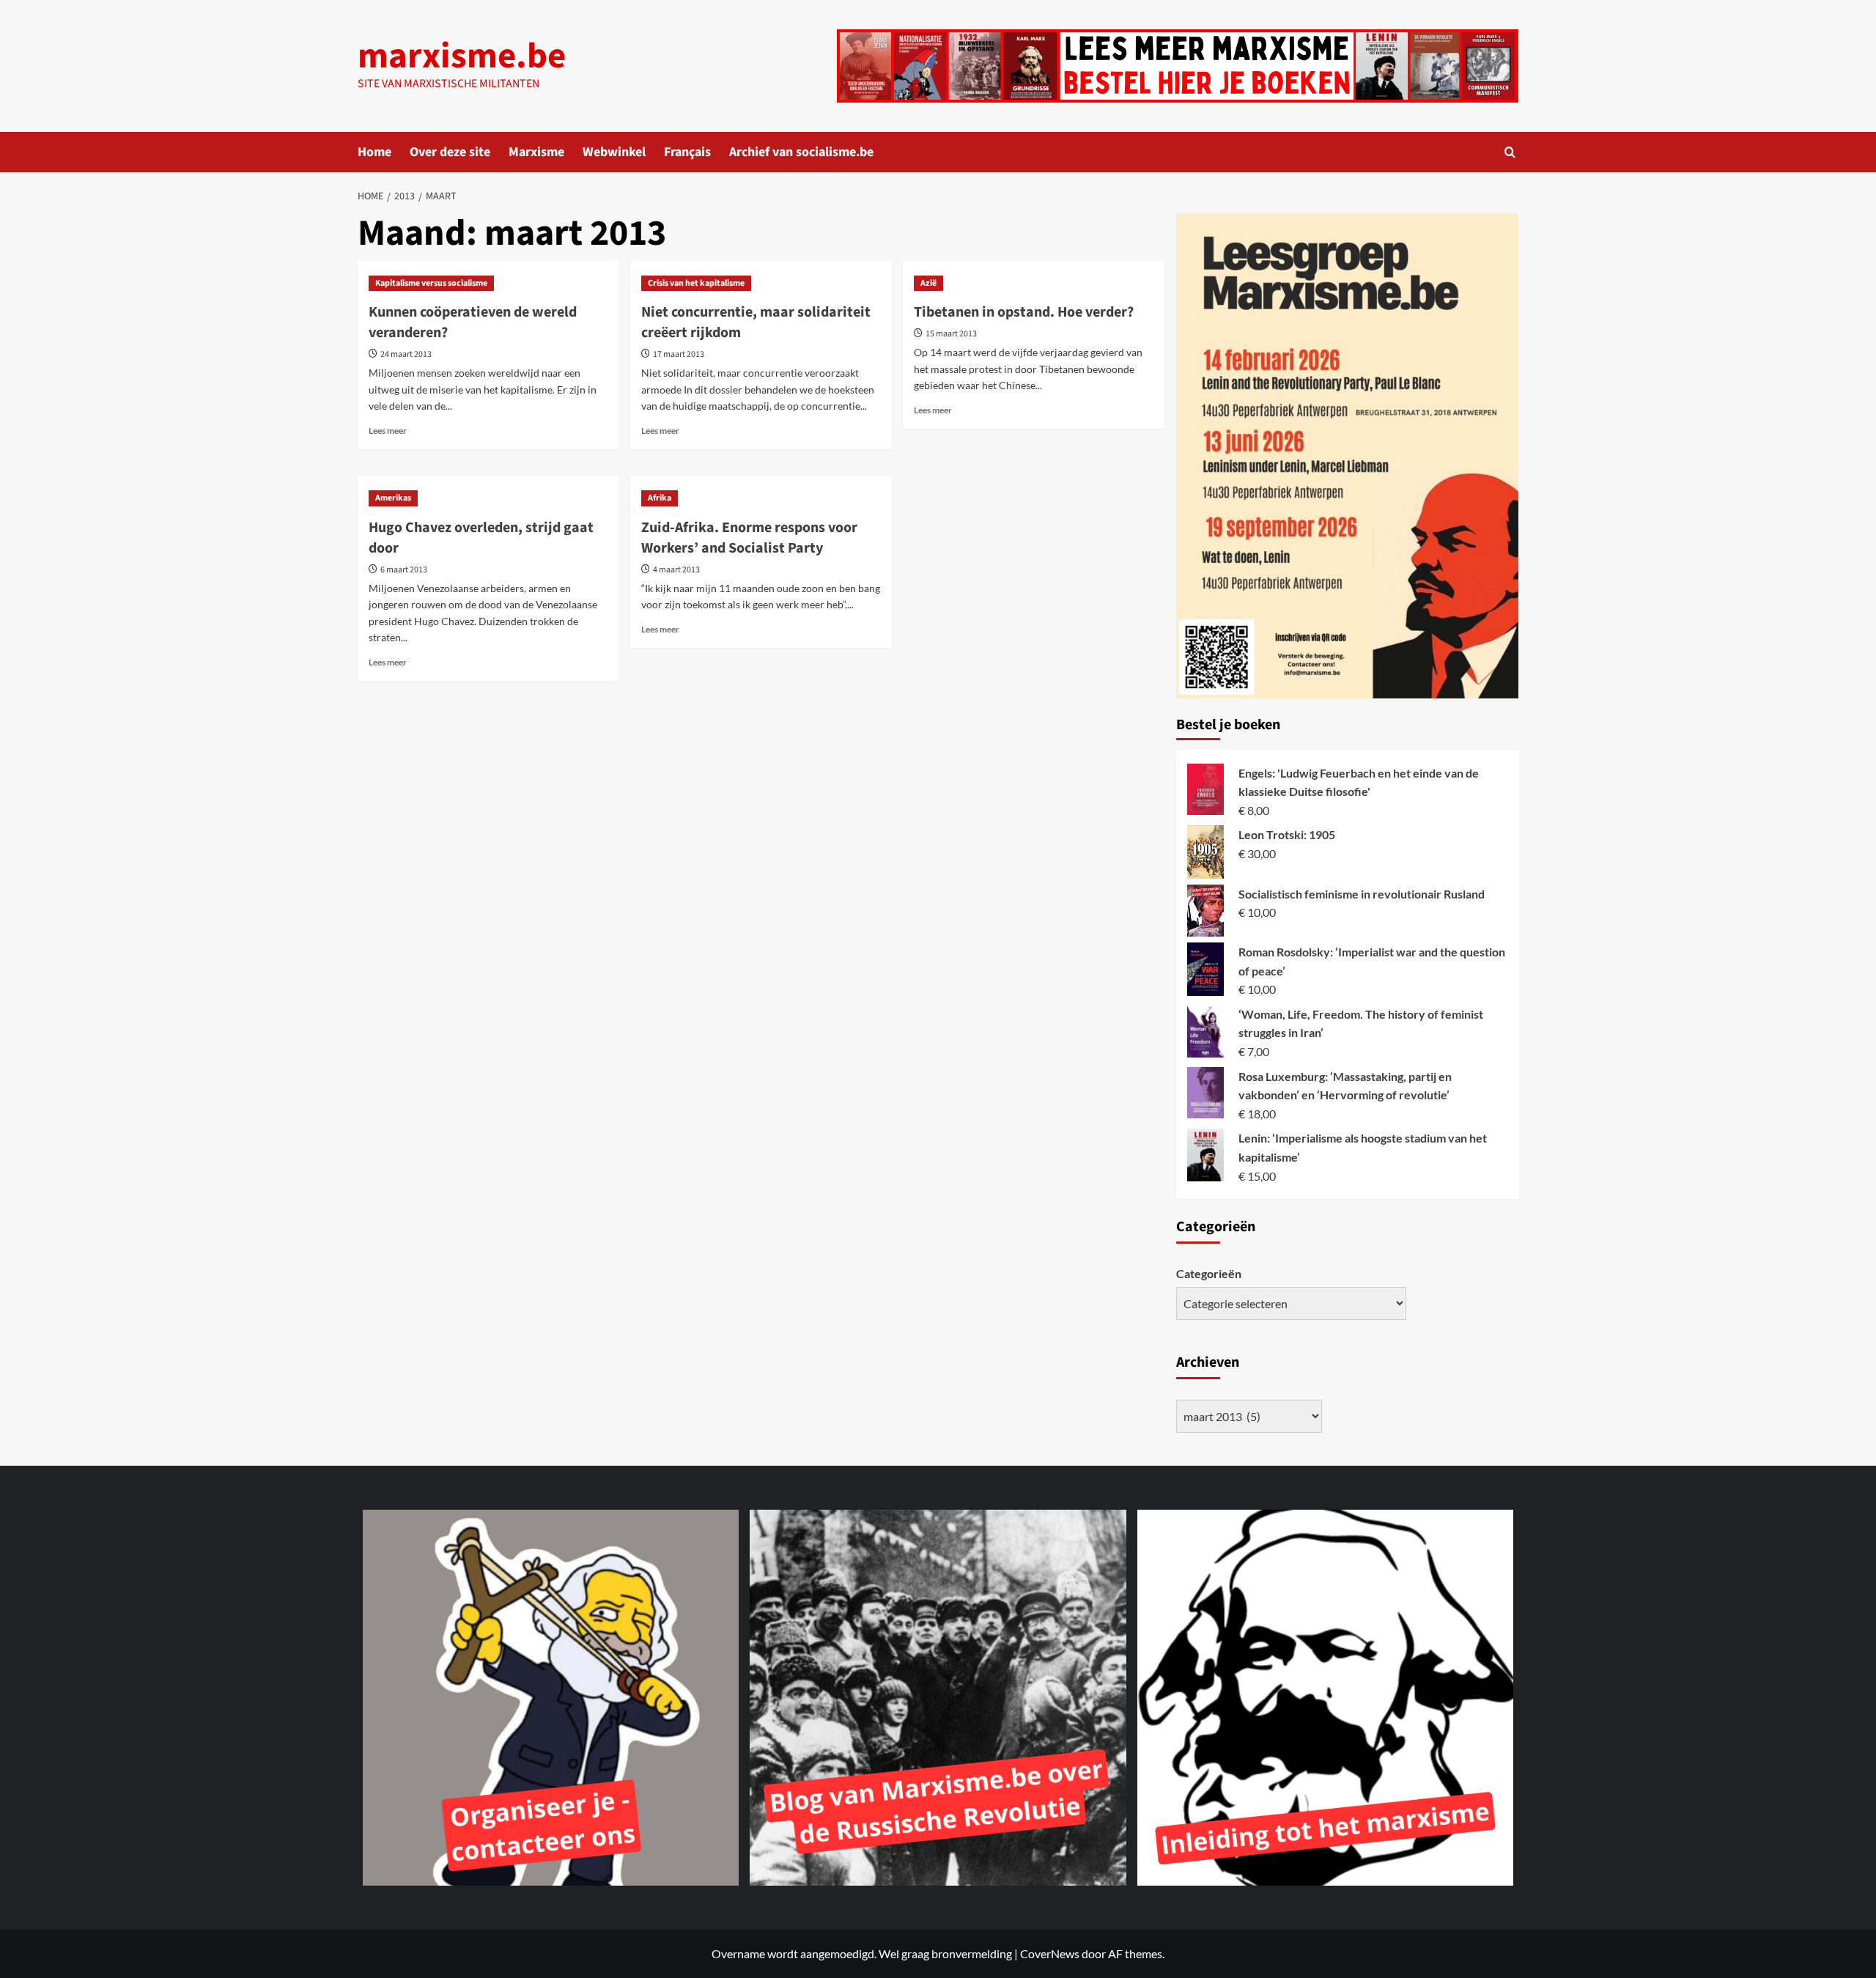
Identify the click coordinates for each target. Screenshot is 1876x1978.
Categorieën (1209, 1273)
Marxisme (536, 152)
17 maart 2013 (679, 354)
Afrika (660, 498)
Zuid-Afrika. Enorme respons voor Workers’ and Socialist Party (749, 538)
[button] (1510, 152)
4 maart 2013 (676, 570)
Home (374, 152)
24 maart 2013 (406, 354)
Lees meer (388, 431)
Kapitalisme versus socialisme (431, 283)
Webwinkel (614, 152)
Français (687, 152)
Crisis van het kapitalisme (696, 283)
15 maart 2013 (951, 334)
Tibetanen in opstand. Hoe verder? (1024, 312)
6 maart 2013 (404, 570)
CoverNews (1050, 1953)
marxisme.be (462, 56)
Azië (928, 283)
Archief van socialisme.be (801, 152)
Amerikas (393, 498)
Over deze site (450, 152)
